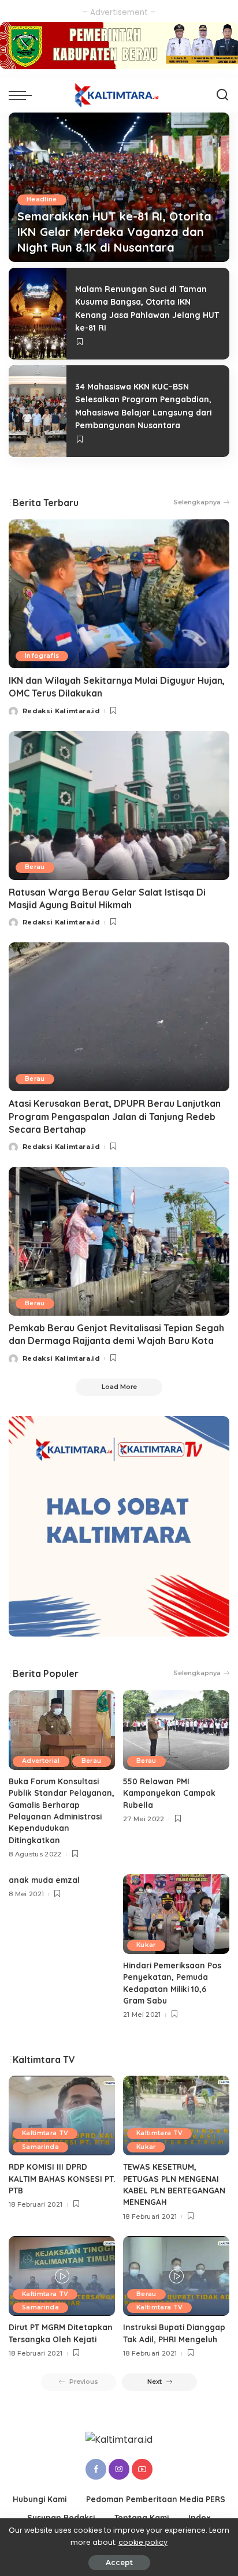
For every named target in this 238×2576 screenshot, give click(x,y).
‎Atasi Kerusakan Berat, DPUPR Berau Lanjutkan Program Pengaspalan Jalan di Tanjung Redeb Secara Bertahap (115, 1116)
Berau (35, 867)
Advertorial (41, 1761)
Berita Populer (46, 1673)
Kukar (146, 1945)
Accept (119, 2562)
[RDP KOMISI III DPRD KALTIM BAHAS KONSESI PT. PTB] (62, 2116)
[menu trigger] (23, 95)
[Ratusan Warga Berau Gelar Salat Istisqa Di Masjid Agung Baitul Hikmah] (119, 806)
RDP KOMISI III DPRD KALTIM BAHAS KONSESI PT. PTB (62, 2178)
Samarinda (40, 2147)
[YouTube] (142, 2469)
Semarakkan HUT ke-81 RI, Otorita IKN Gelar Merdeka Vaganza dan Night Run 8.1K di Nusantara (114, 232)
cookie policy (143, 2542)
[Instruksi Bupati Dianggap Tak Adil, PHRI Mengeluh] (176, 2276)
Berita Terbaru (46, 503)
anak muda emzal (44, 1880)
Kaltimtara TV (45, 2133)
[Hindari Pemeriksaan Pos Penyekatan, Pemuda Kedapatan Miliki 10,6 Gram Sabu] (176, 1914)
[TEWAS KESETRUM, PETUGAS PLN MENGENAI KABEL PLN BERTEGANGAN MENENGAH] (176, 2116)
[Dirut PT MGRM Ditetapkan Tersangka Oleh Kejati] (62, 2276)
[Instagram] (119, 2469)
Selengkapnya (197, 502)
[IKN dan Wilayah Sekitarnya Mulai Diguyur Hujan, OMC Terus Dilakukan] (119, 594)
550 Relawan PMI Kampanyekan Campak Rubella (169, 1793)
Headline (42, 199)
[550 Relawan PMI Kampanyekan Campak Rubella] (176, 1730)
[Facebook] (96, 2469)
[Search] (222, 95)
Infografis (42, 656)
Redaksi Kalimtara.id (61, 711)
